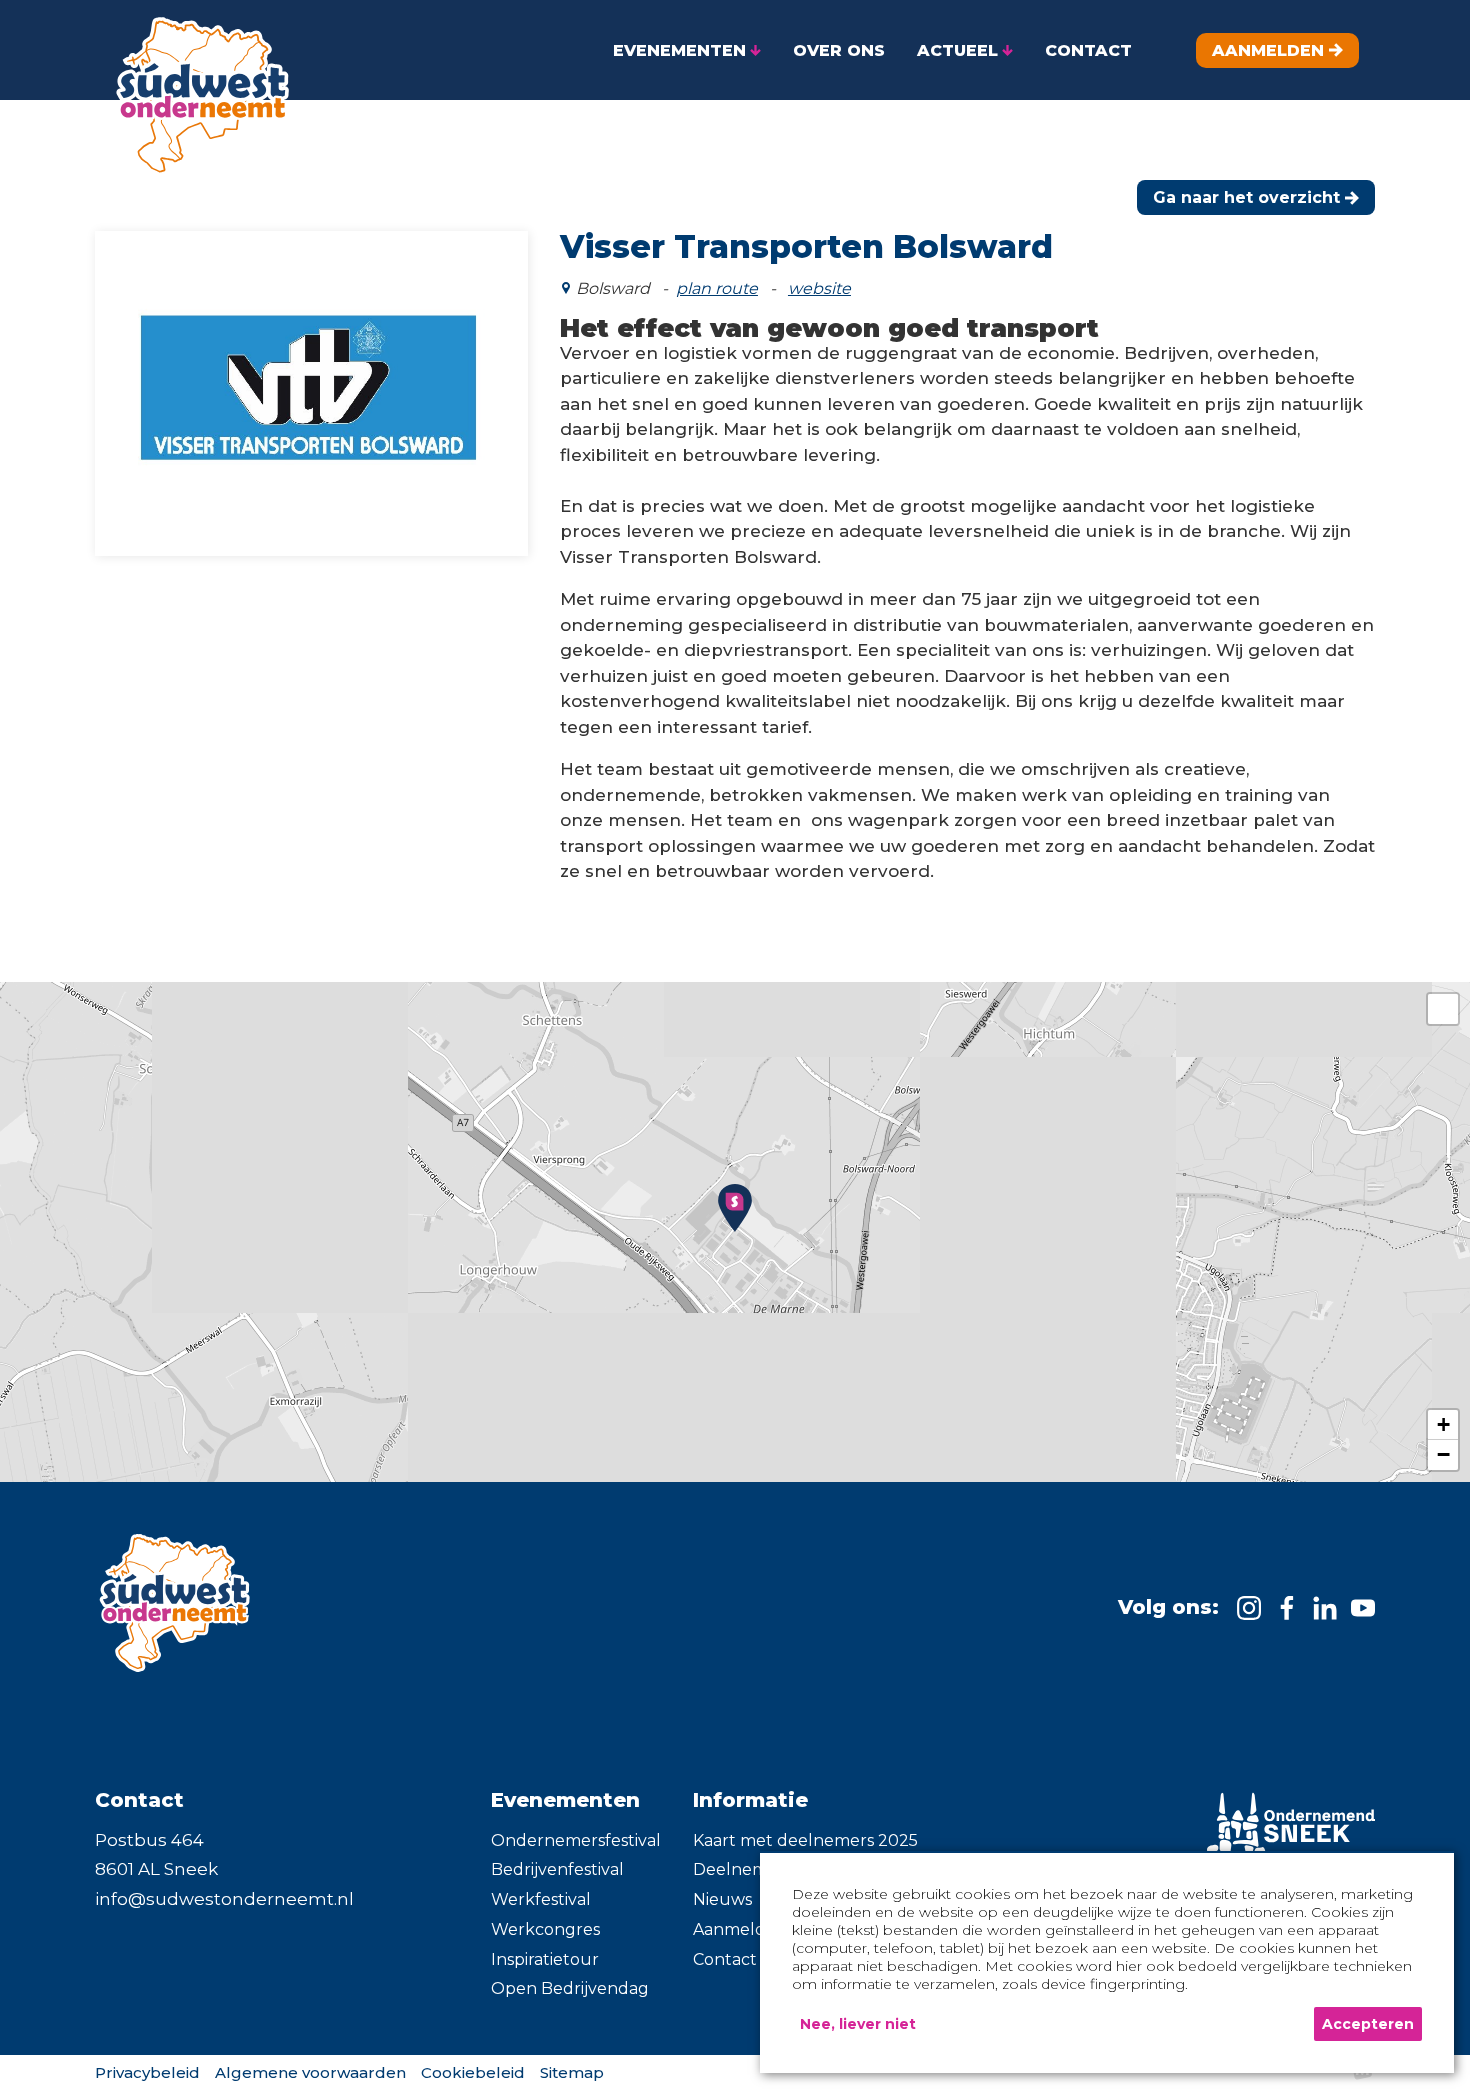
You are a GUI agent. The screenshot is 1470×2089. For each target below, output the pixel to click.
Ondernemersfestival (576, 1840)
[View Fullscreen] (1443, 1009)
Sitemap (572, 2072)
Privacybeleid (147, 2072)
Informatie (750, 1800)
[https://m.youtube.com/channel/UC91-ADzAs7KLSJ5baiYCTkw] (1363, 1608)
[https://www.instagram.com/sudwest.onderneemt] (1249, 1608)
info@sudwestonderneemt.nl (224, 1899)
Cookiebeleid (473, 2072)
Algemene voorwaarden (310, 2072)
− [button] (1443, 1454)
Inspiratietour (545, 1959)
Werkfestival (541, 1899)
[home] (195, 88)
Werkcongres (545, 1929)
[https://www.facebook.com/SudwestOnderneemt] (1287, 1608)
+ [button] (1443, 1424)
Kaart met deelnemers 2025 (805, 1840)
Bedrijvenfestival (557, 1869)
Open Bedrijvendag (570, 1988)
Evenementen (565, 1800)
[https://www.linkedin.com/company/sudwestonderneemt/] (1325, 1608)
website (819, 288)
